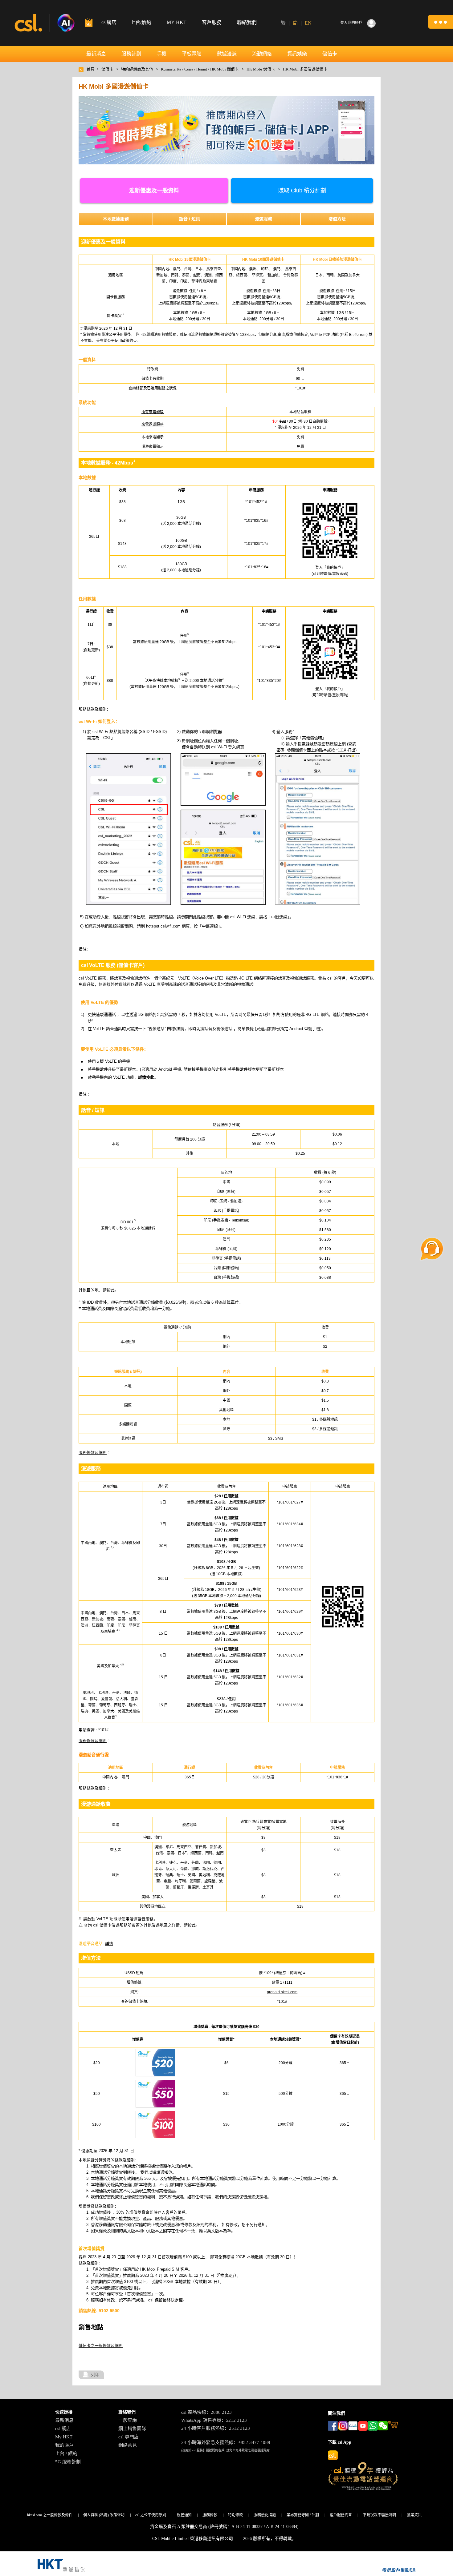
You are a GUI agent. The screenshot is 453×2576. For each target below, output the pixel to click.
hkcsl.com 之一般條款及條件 (50, 2515)
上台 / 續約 (66, 2453)
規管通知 (184, 2515)
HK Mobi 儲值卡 (261, 69)
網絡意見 (128, 2445)
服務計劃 (131, 54)
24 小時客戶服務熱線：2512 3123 (216, 2428)
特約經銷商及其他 (137, 69)
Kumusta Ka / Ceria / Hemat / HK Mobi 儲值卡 (200, 69)
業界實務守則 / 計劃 (303, 2515)
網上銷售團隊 (132, 2429)
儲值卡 (330, 54)
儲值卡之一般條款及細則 (101, 2346)
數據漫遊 (227, 54)
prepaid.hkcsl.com (282, 1992)
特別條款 (235, 2515)
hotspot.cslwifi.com (163, 926)
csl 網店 (63, 2429)
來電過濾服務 (153, 425)
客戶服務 (212, 22)
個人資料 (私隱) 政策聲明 (104, 2515)
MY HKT (177, 22)
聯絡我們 (247, 22)
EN (308, 23)
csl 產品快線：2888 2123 (206, 2412)
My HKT (64, 2437)
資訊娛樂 (297, 54)
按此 (111, 1290)
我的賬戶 (64, 2445)
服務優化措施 (265, 2515)
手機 (161, 54)
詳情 (109, 1944)
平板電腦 (192, 54)
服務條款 (210, 2515)
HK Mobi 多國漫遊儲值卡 (305, 69)
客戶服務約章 (341, 2515)
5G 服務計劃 (68, 2462)
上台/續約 (141, 22)
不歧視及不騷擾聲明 (379, 2515)
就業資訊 (414, 2515)
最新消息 (96, 54)
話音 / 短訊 (190, 219)
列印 (95, 2375)
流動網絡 (262, 54)
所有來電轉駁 (153, 412)
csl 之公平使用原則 (151, 2515)
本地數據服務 (116, 219)
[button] (441, 22)
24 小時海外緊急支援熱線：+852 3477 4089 (226, 2442)
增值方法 (337, 219)
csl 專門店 (129, 2437)
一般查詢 (128, 2420)
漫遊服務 (263, 219)
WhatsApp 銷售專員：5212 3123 (214, 2420)
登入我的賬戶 (351, 23)
